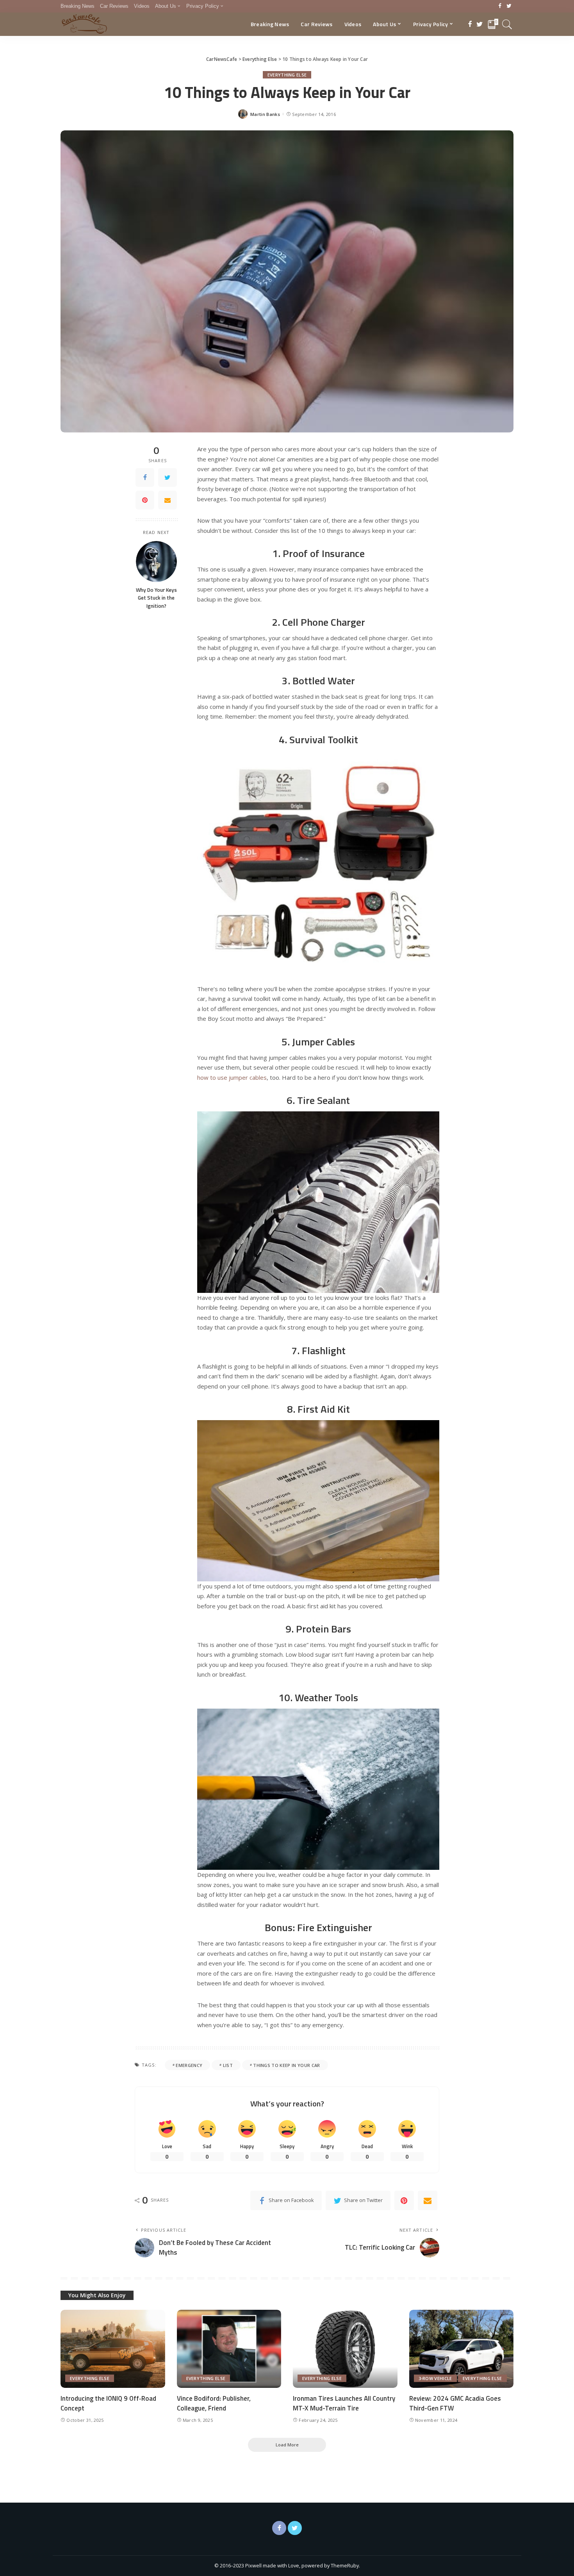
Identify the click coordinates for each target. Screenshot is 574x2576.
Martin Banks (265, 114)
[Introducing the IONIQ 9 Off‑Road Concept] (113, 2349)
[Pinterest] (145, 500)
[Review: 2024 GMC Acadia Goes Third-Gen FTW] (462, 2349)
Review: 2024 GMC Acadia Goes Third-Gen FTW (455, 2403)
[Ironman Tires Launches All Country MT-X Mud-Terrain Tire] (345, 2349)
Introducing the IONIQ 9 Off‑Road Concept (108, 2403)
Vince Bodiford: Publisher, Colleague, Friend (214, 2403)
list (228, 2065)
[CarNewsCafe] (84, 24)
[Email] (168, 500)
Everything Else (287, 75)
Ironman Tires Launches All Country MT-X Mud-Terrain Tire (344, 2403)
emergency (189, 2065)
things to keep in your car (286, 2065)
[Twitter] (509, 6)
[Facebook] (500, 6)
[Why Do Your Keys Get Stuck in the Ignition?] (156, 562)
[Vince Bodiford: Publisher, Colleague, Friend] (229, 2349)
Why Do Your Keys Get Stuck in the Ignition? (156, 598)
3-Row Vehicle (435, 2378)
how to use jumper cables (232, 1077)
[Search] (507, 24)
